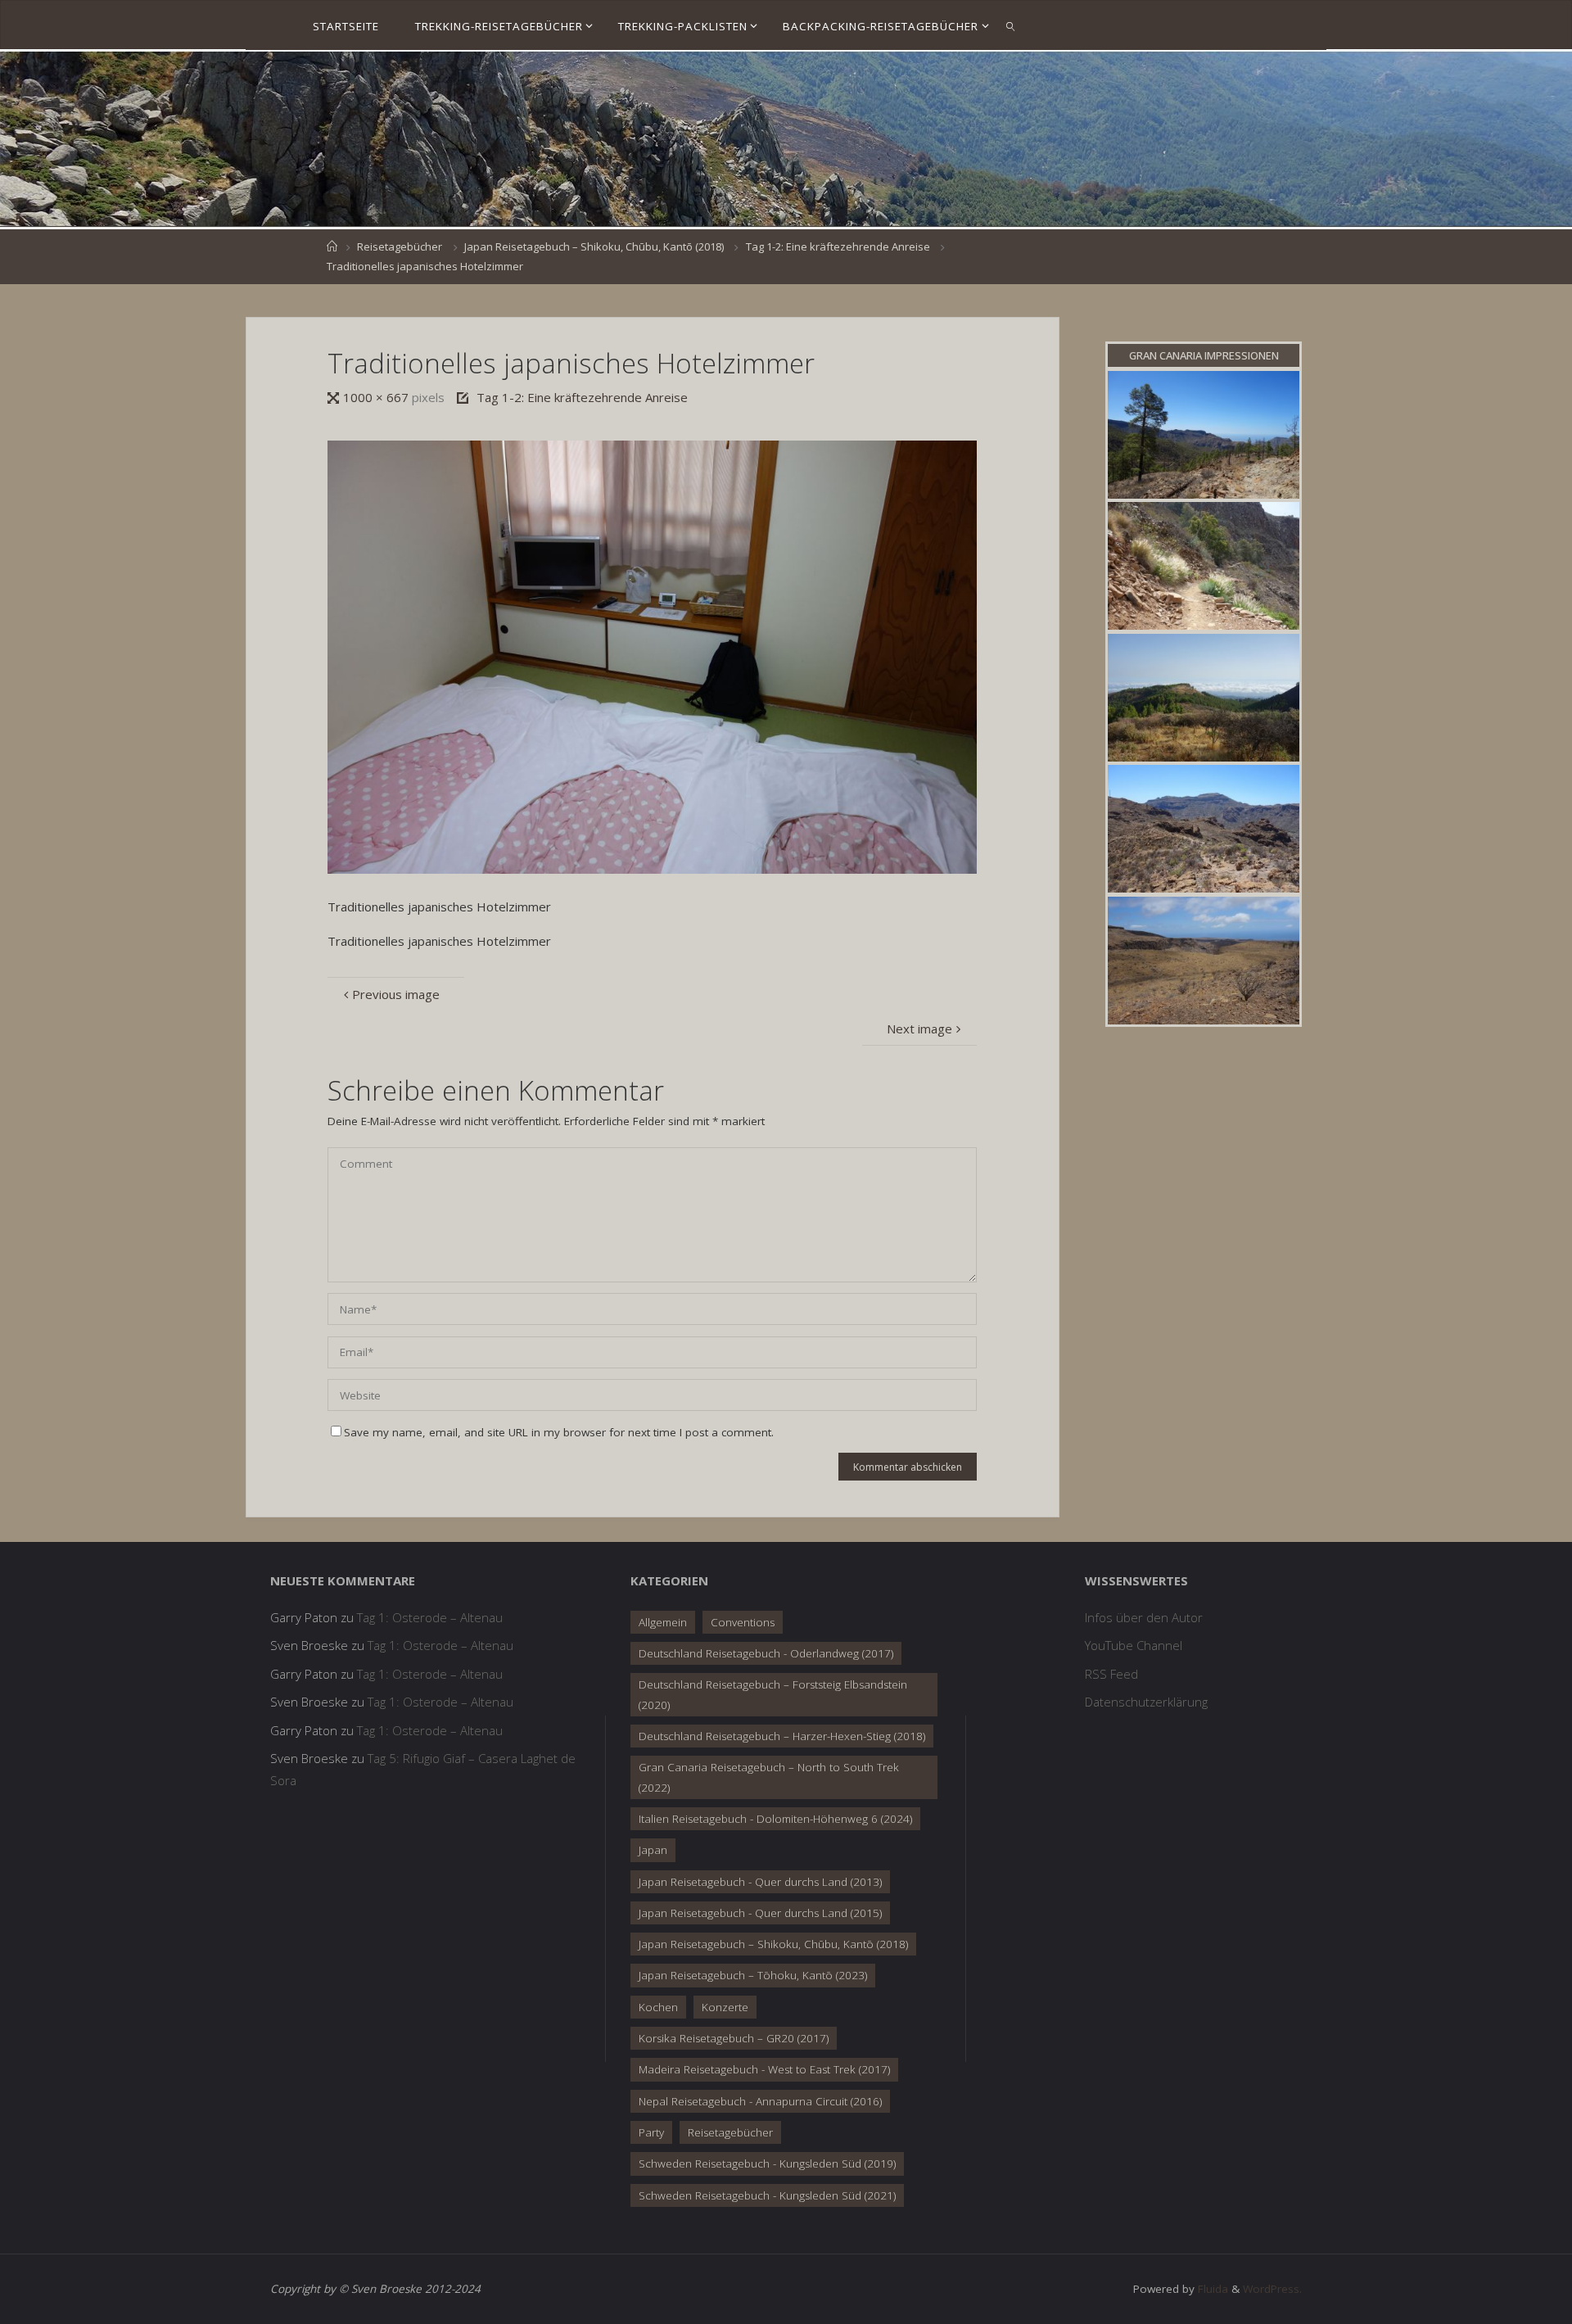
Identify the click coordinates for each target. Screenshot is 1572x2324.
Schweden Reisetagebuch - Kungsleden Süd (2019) (767, 2163)
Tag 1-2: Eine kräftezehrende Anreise (838, 246)
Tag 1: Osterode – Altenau (430, 1617)
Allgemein (663, 1622)
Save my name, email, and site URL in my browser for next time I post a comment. (559, 1432)
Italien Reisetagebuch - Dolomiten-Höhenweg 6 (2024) (775, 1819)
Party (651, 2132)
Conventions (743, 1622)
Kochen (658, 2007)
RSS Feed (1111, 1674)
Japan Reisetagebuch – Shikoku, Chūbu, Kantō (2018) (594, 246)
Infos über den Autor (1144, 1617)
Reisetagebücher (400, 246)
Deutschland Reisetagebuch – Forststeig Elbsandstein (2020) (773, 1694)
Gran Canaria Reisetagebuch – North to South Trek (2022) (769, 1777)
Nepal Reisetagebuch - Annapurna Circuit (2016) (760, 2101)
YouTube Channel (1134, 1645)
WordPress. (1272, 2289)
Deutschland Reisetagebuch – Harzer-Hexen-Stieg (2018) (782, 1736)
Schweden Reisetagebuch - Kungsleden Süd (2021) (767, 2195)
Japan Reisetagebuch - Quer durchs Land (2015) (760, 1913)
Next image (919, 1029)
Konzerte (725, 2007)
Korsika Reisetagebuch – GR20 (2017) (734, 2038)
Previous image (396, 994)
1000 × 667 (377, 397)
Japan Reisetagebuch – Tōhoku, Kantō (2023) (753, 1975)
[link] (1011, 25)
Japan (653, 1850)
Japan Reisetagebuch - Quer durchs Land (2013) (760, 1882)
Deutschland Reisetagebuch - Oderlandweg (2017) (766, 1653)
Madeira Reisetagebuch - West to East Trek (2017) (764, 2069)
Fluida (1211, 2289)
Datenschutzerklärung (1146, 1702)
